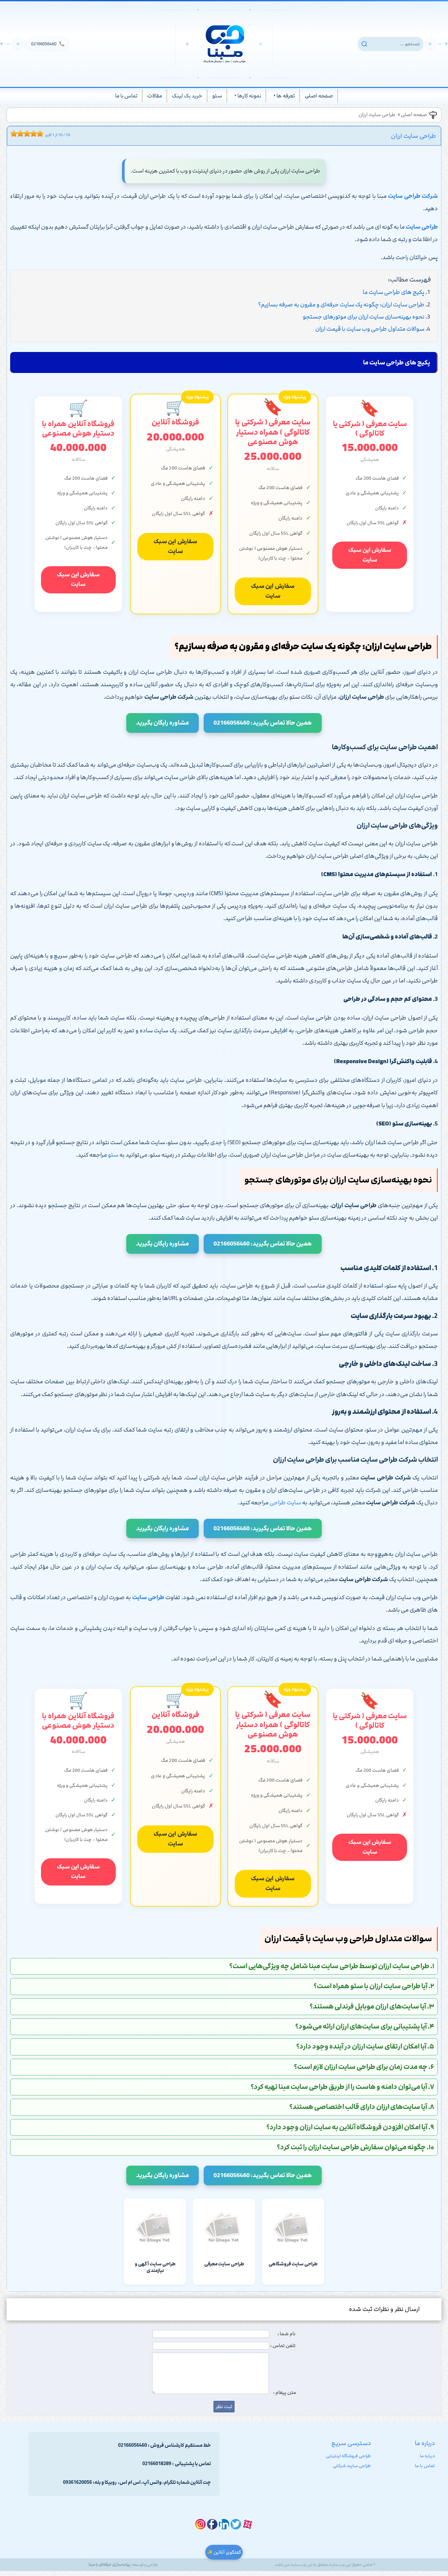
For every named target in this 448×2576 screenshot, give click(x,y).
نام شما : (286, 2334)
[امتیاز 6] (29, 134)
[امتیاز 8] (35, 134)
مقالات (155, 96)
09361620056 (77, 2483)
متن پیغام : (285, 2393)
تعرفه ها (286, 96)
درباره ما (427, 2456)
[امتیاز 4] (22, 134)
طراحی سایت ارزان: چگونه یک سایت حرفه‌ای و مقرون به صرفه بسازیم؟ (341, 305)
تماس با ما (126, 96)
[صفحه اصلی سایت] (224, 44)
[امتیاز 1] (12, 134)
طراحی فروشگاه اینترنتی (348, 2456)
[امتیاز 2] (15, 134)
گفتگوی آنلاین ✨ (224, 2552)
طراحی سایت (148, 1597)
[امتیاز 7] (32, 134)
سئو (217, 96)
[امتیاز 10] (42, 134)
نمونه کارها (249, 96)
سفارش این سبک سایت (370, 555)
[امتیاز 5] (25, 134)
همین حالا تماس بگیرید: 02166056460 (263, 723)
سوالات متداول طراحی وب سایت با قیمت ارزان (370, 329)
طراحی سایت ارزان (377, 115)
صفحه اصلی (319, 96)
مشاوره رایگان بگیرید (163, 723)
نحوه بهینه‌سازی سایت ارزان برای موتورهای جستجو (364, 317)
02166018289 (157, 2464)
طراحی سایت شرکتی (352, 2466)
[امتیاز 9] (38, 134)
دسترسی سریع (351, 2443)
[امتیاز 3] (19, 134)
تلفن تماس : (283, 2346)
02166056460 (48, 44)
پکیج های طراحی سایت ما (394, 292)
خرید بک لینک (187, 96)
